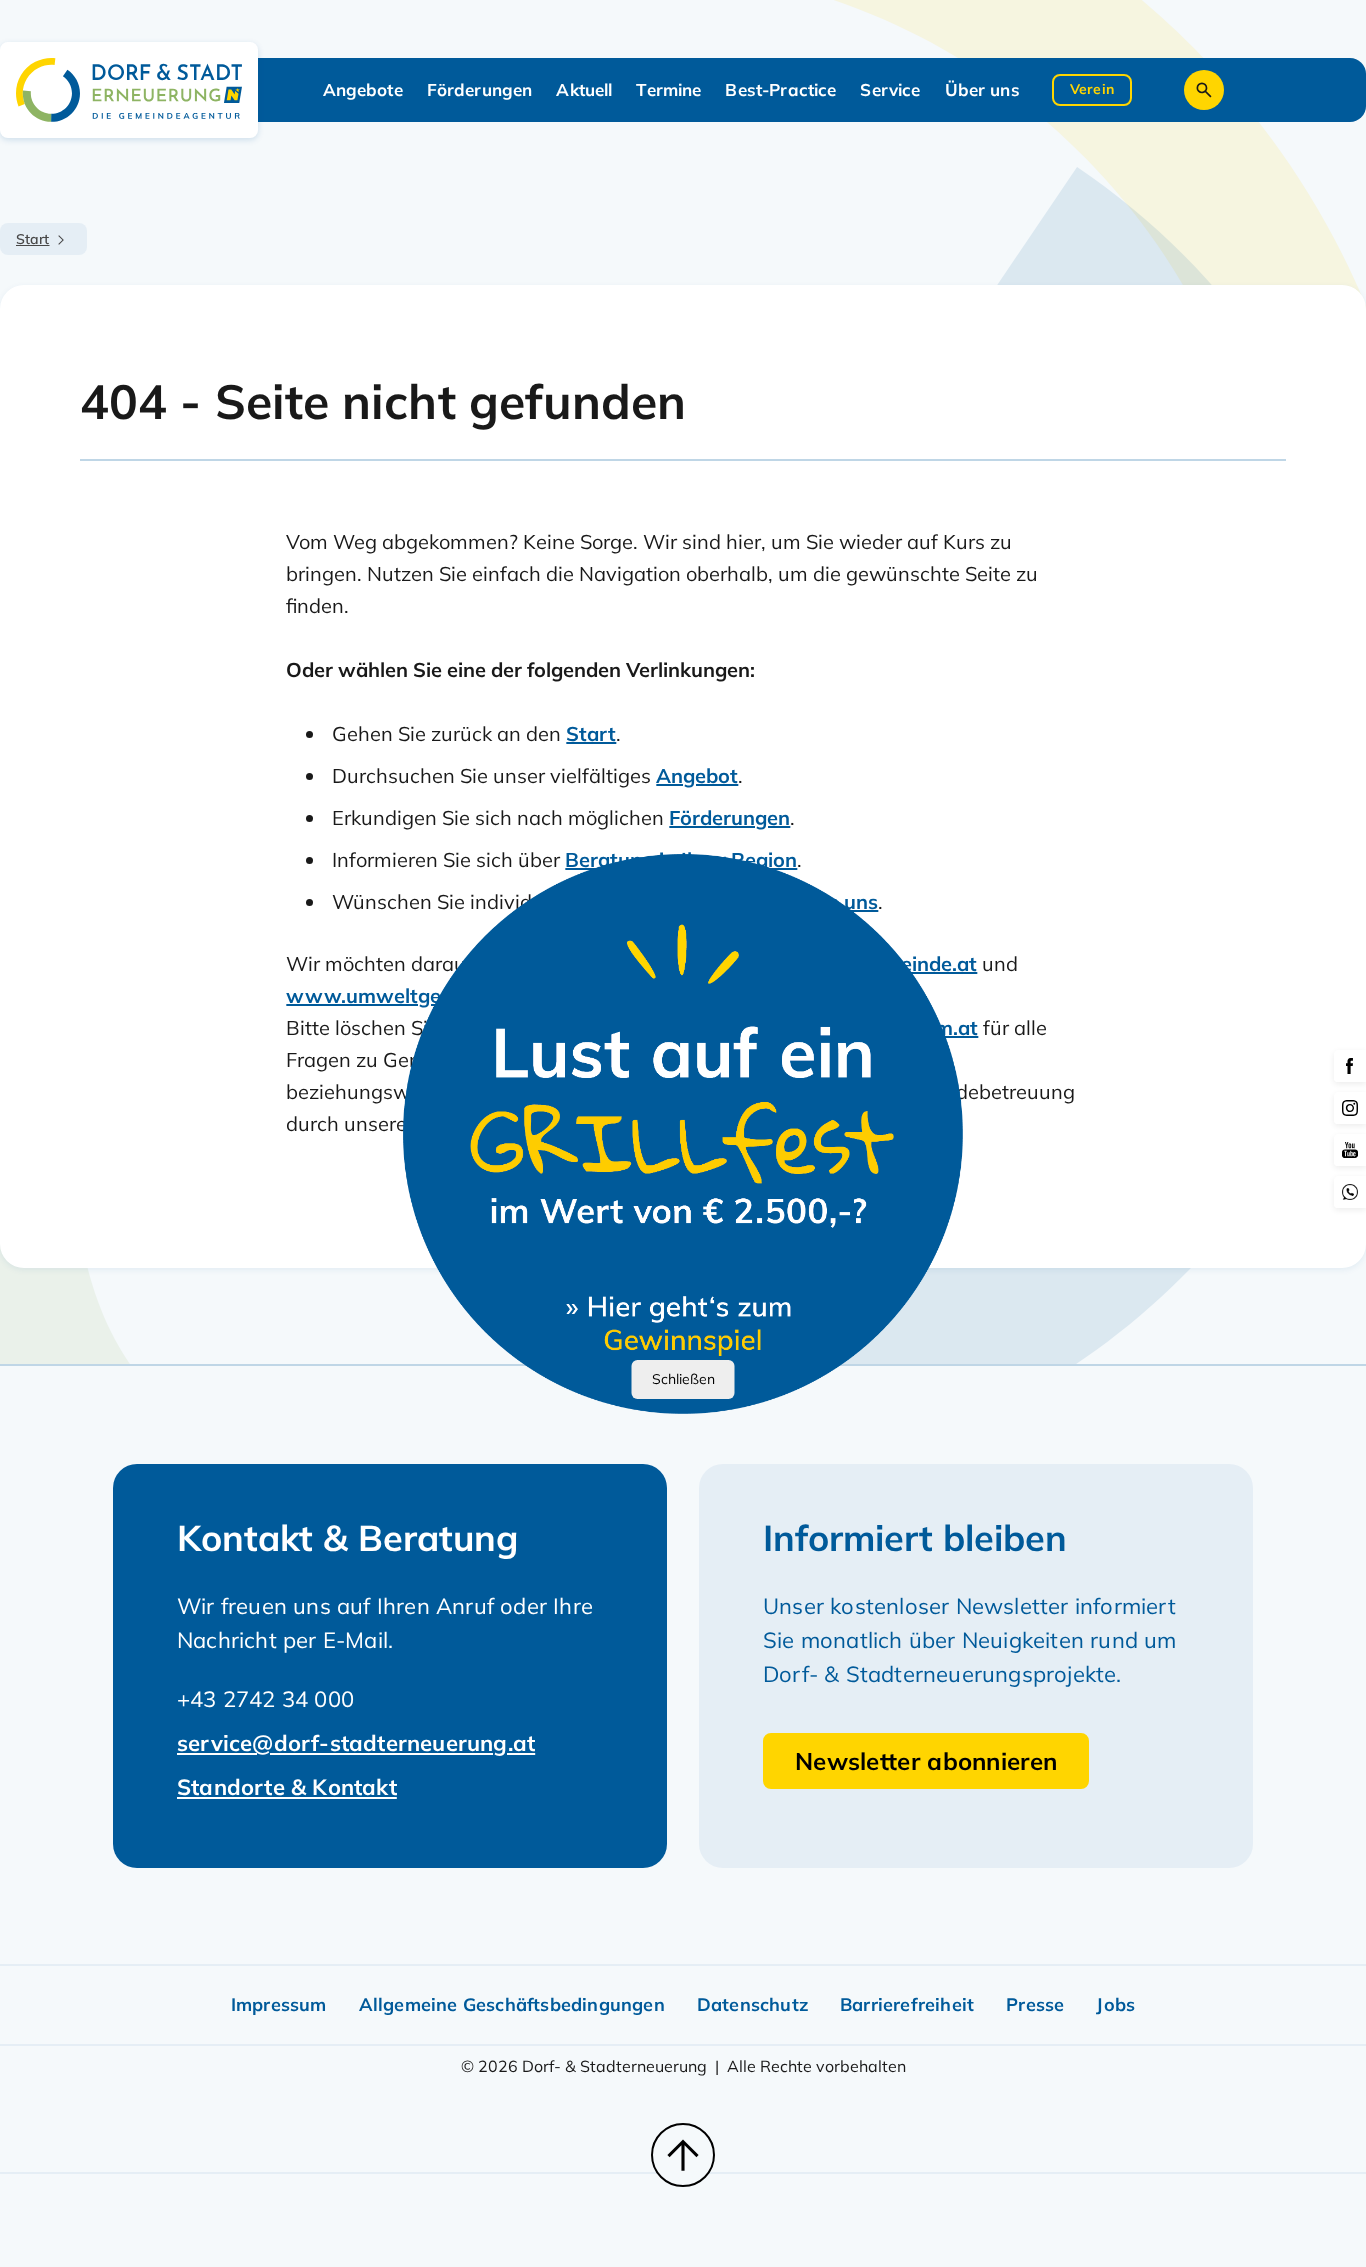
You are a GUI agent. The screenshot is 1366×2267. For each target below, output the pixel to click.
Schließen (683, 1379)
